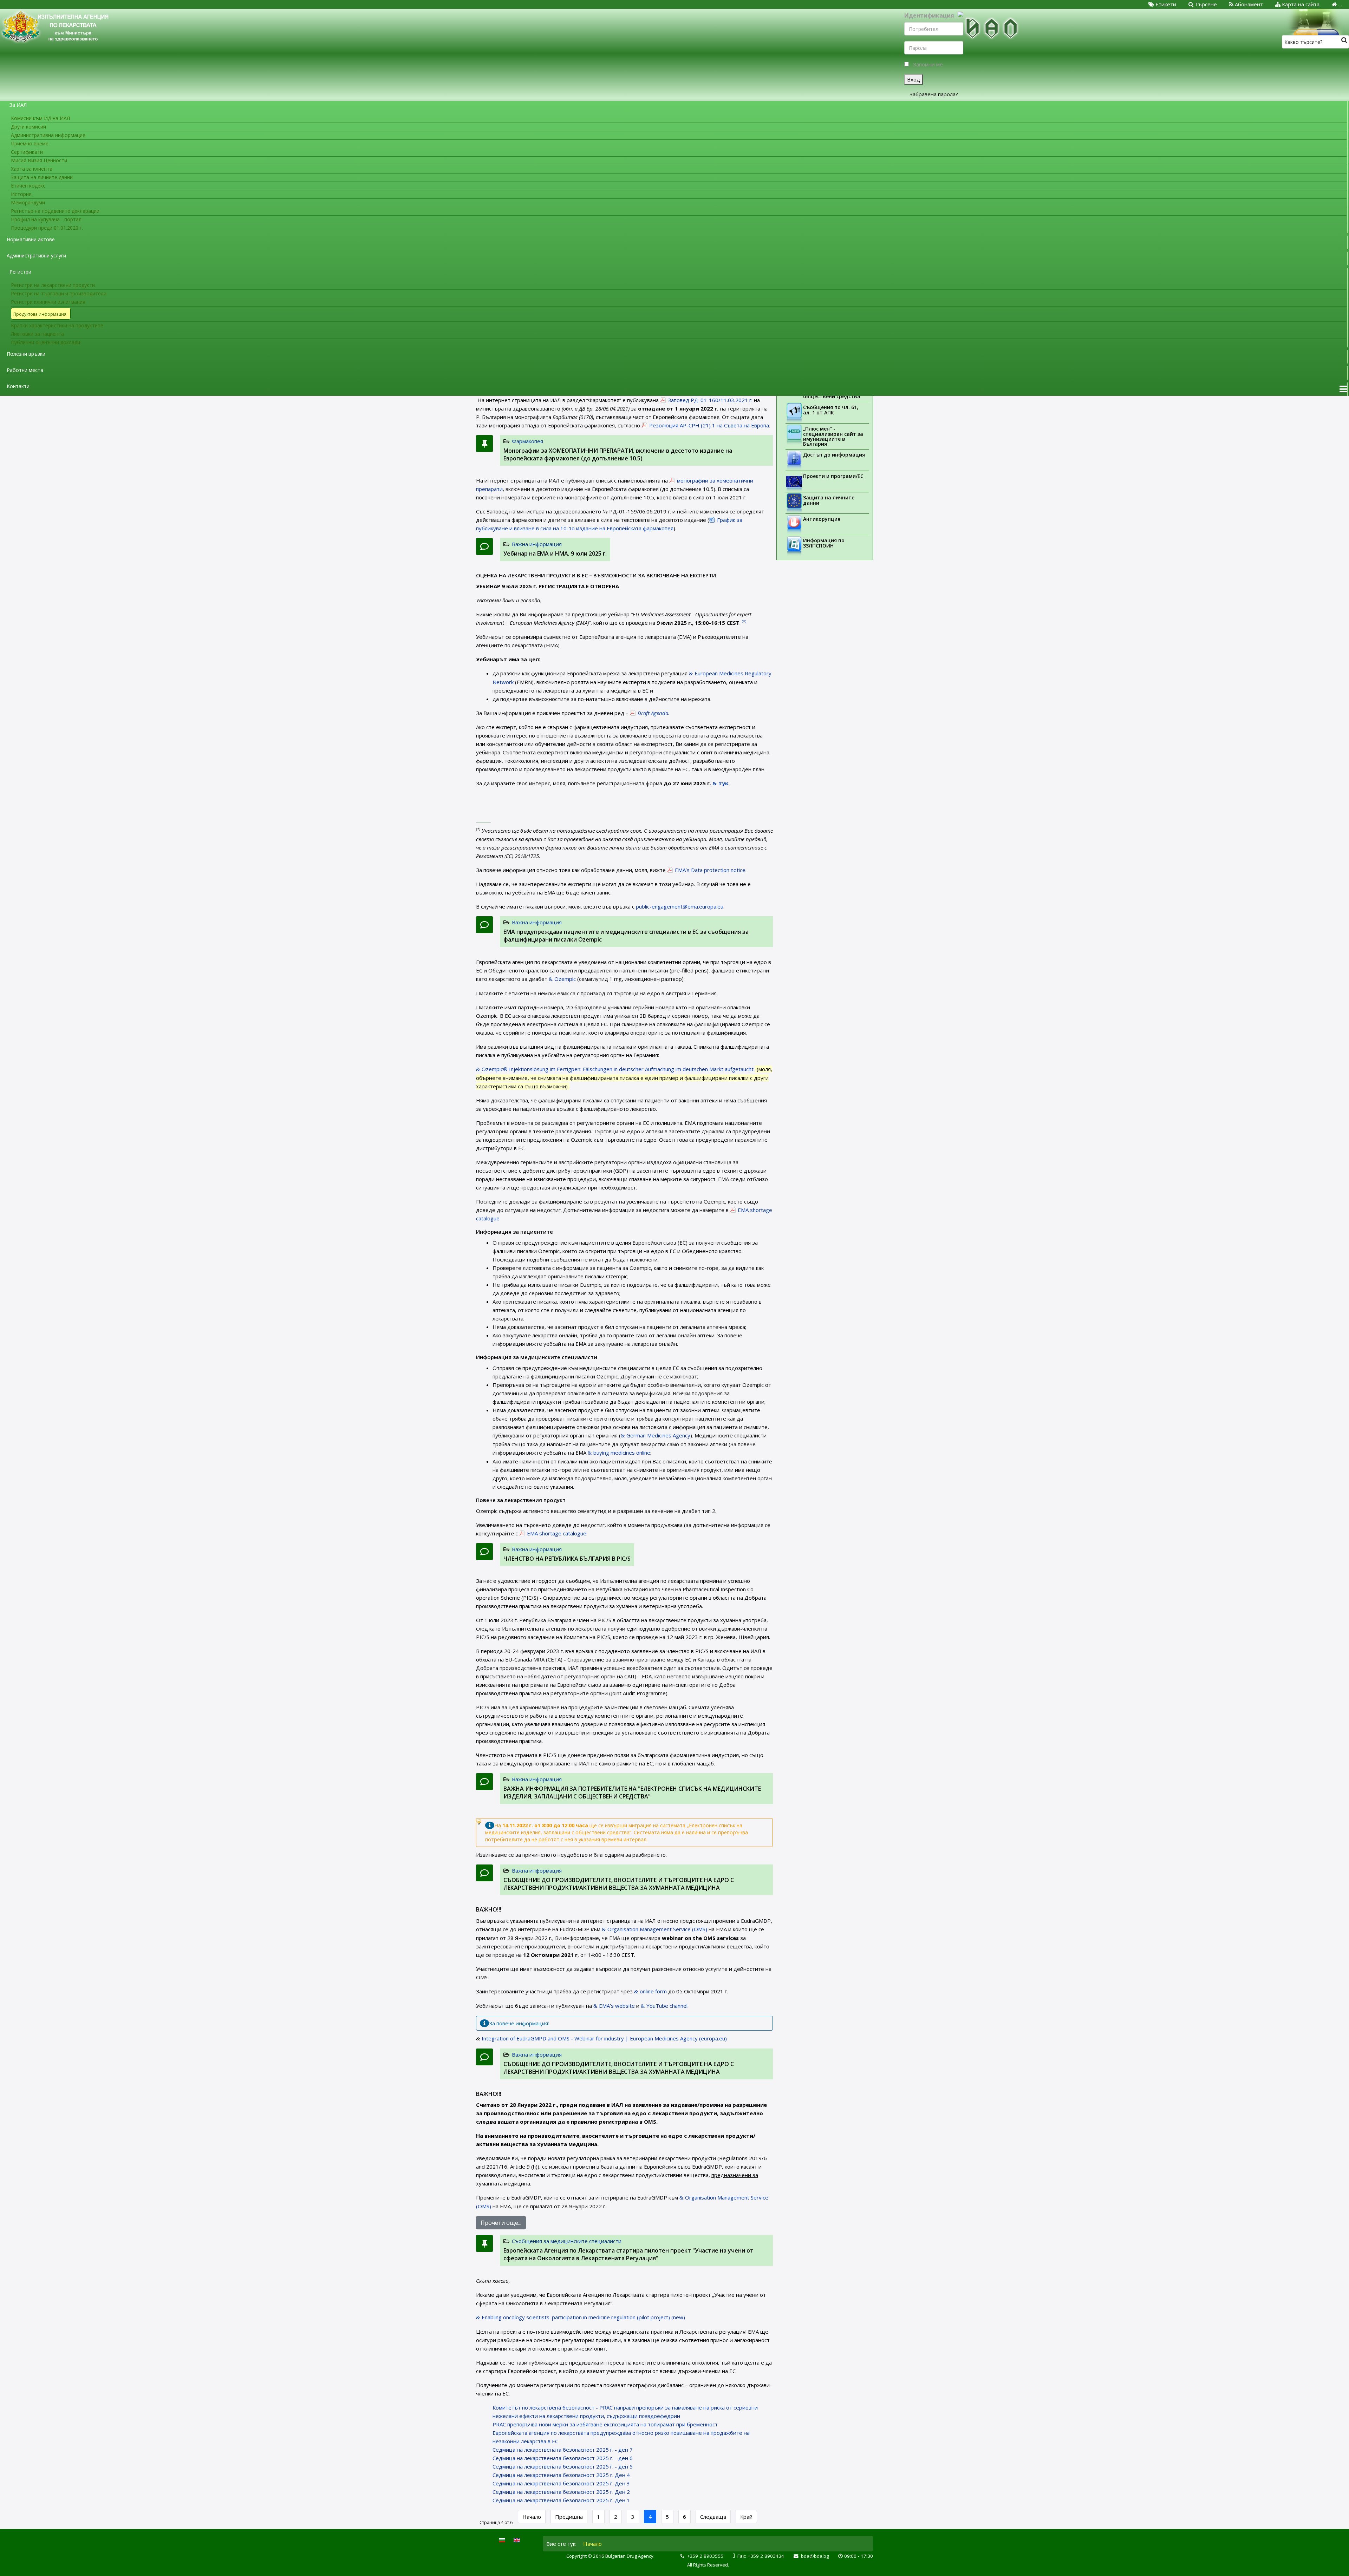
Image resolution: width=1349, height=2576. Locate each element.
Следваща (713, 2517)
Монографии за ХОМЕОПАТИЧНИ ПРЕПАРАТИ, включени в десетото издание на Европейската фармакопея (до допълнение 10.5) (618, 454)
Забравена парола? (934, 94)
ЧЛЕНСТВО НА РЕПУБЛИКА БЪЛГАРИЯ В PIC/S (567, 1559)
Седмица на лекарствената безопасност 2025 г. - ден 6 (563, 2458)
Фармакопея (527, 441)
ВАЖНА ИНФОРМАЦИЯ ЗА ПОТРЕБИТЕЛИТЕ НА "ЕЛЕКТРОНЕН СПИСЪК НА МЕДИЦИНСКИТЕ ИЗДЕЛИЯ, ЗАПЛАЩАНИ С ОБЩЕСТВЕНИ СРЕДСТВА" (632, 1792)
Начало (532, 2517)
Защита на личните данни (829, 500)
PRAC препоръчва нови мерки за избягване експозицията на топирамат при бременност (605, 2424)
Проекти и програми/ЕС (833, 476)
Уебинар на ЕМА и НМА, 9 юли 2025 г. (555, 553)
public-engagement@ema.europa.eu (680, 906)
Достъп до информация (834, 455)
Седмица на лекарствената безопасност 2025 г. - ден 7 (563, 2450)
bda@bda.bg (815, 2556)
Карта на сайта (1300, 4)
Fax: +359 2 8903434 (761, 2556)
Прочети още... (501, 2223)
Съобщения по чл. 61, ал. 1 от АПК (831, 410)
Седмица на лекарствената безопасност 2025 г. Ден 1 (561, 2500)
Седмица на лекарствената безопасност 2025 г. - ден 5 (563, 2466)
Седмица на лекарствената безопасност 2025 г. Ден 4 (561, 2475)
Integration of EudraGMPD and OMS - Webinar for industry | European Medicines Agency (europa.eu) (604, 2038)
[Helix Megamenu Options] (1343, 389)
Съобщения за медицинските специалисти (567, 2241)
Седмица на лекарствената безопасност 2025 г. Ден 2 (561, 2492)
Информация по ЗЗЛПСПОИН (824, 543)
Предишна (569, 2517)
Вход (914, 79)
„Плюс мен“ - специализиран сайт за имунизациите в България (833, 436)
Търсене (1205, 4)
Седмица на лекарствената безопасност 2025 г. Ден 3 (561, 2483)
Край (746, 2517)
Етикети (1165, 4)
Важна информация (537, 544)
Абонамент (1248, 4)
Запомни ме (928, 64)
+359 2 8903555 (705, 2556)
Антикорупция (822, 519)
